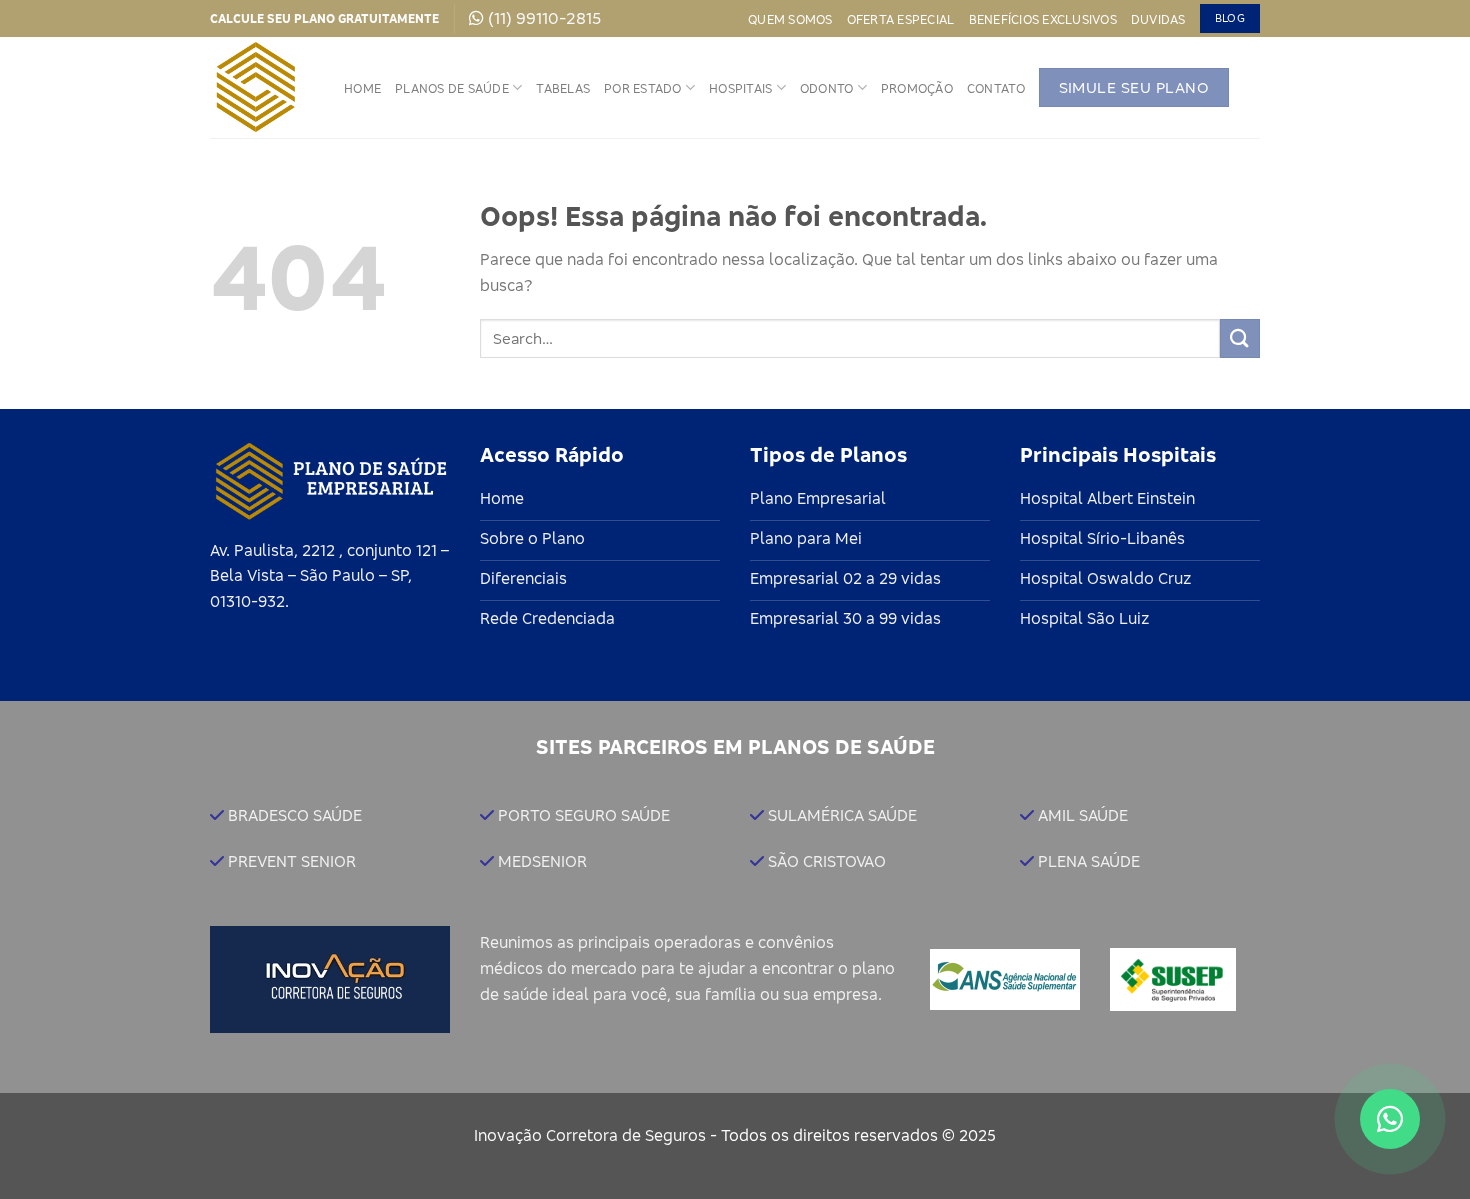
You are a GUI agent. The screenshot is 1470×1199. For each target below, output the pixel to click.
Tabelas (563, 88)
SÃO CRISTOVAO (827, 861)
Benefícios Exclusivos (1043, 19)
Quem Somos (790, 19)
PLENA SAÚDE (1089, 861)
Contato (996, 88)
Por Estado (643, 88)
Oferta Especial (901, 19)
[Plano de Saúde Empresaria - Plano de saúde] (262, 87)
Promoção (917, 88)
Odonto (827, 88)
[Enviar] (1240, 338)
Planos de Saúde (452, 88)
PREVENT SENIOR (292, 861)
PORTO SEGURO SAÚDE (584, 815)
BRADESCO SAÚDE (295, 815)
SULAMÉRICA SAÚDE (842, 815)
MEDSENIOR (542, 861)
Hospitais (740, 88)
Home (362, 88)
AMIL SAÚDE (1083, 815)
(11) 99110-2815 (544, 18)
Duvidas (1158, 19)
